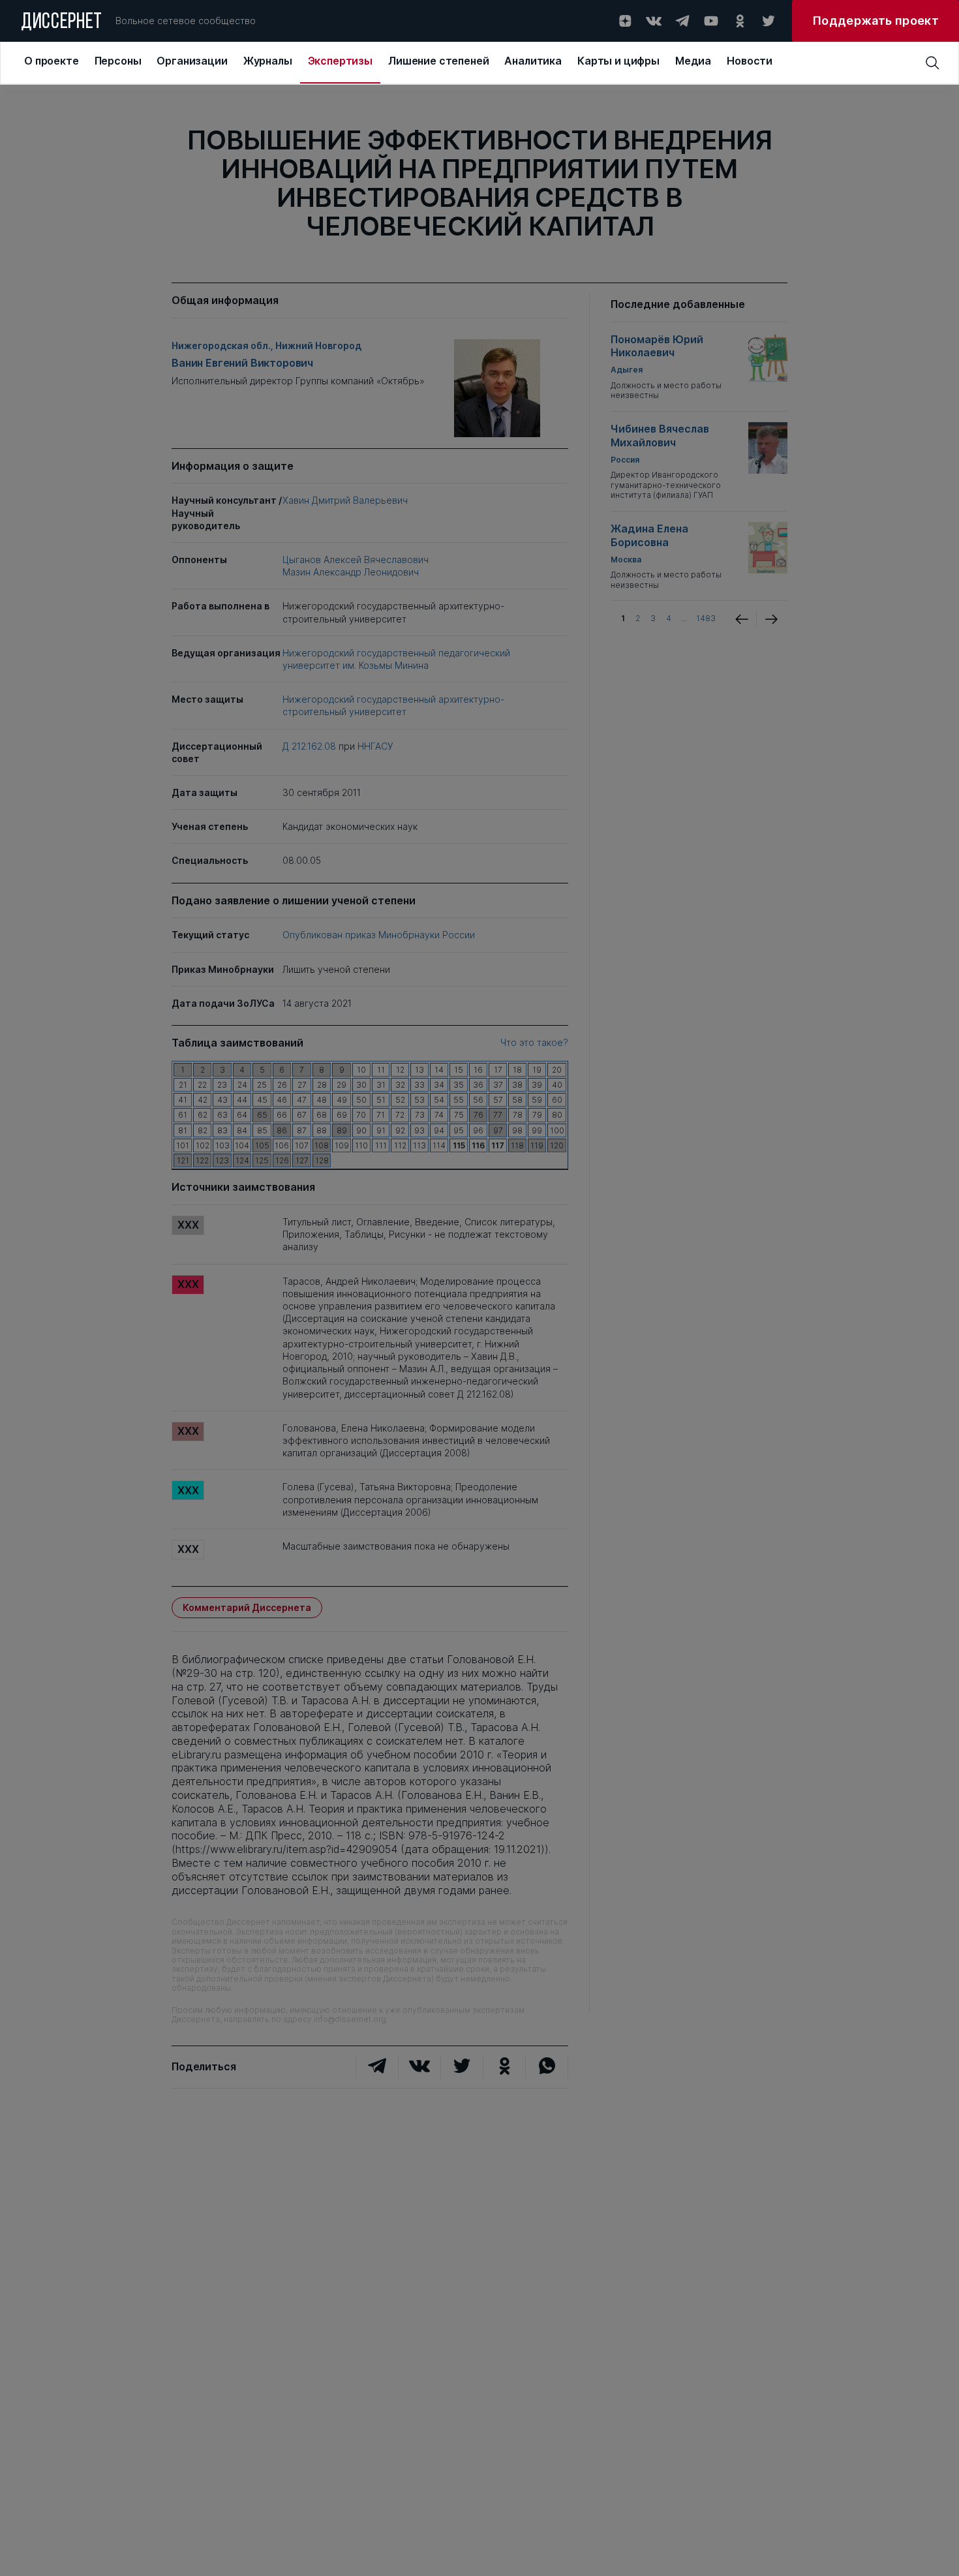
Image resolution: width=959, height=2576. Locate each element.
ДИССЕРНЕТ (62, 23)
